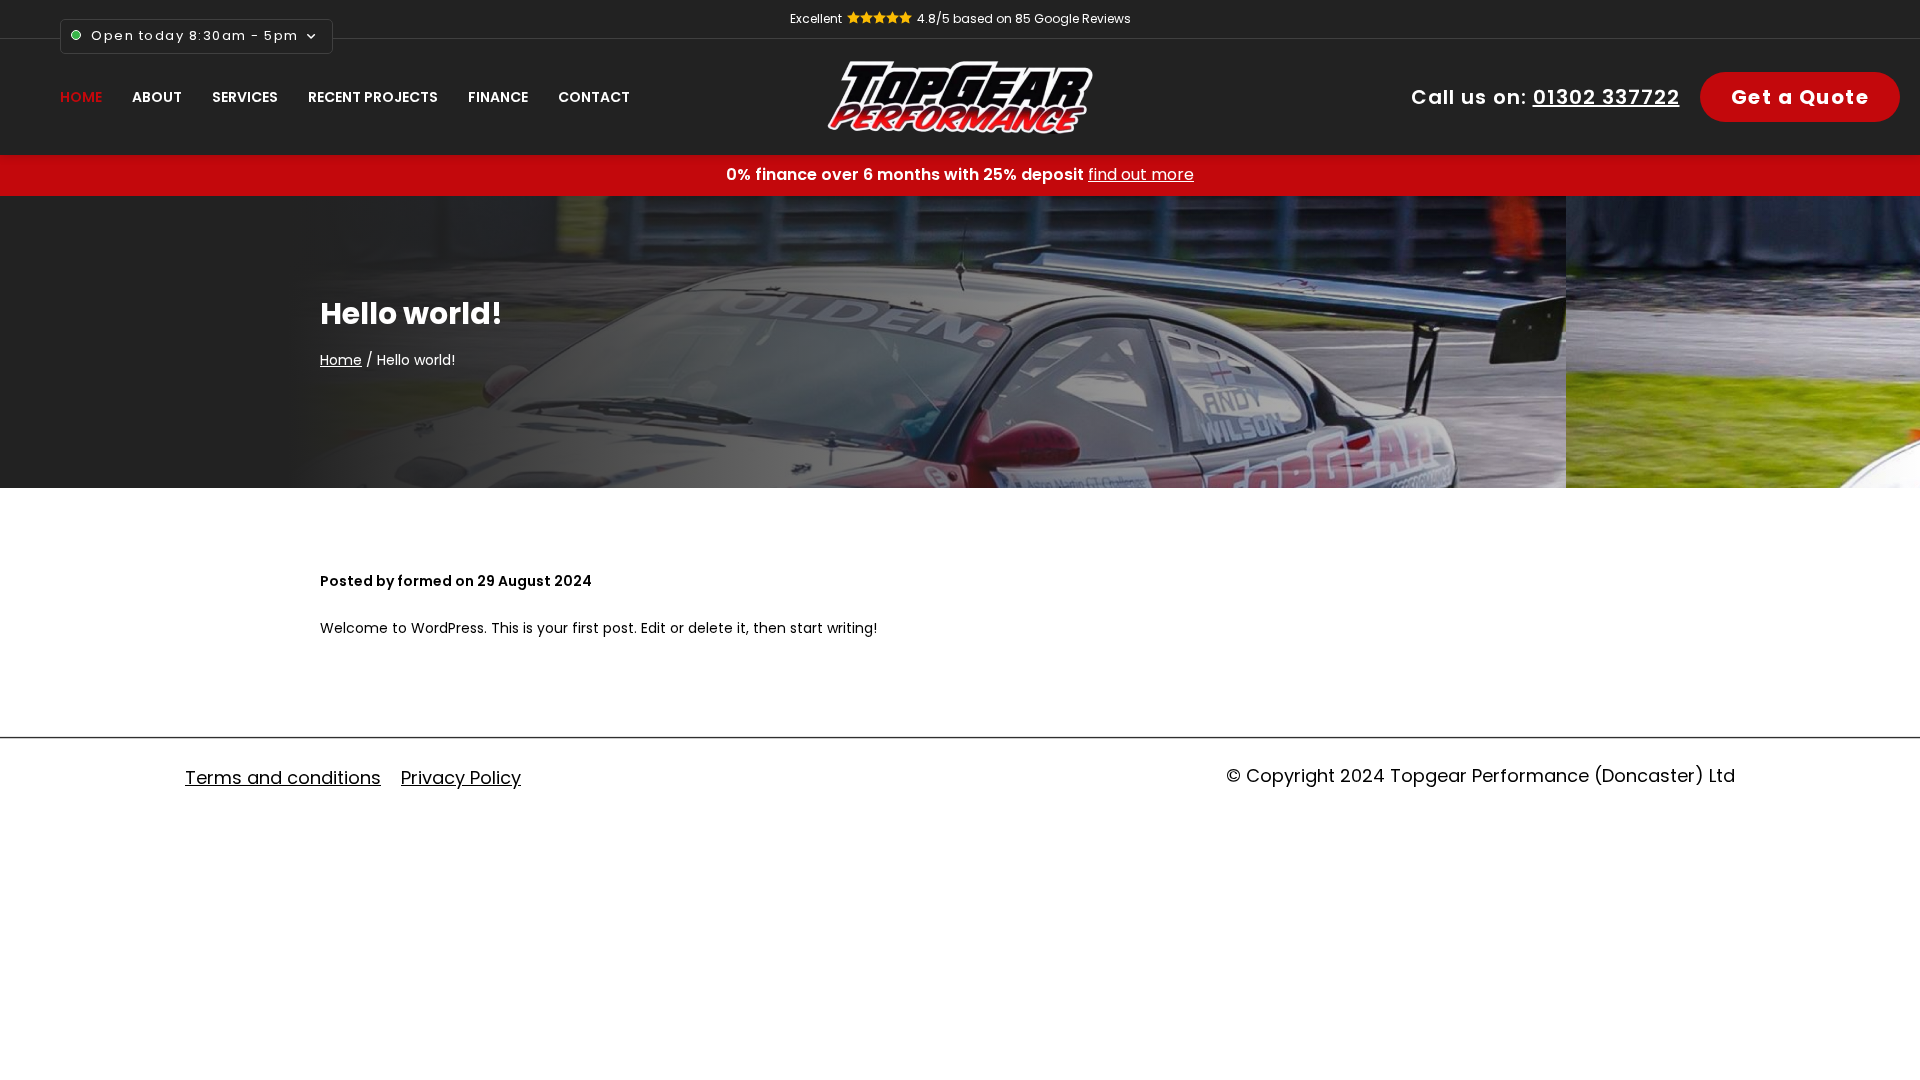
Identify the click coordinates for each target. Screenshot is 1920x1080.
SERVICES (245, 97)
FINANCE (498, 97)
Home (341, 360)
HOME (81, 97)
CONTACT (594, 97)
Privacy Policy (461, 777)
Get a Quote (1800, 97)
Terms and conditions (283, 777)
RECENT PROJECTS (373, 97)
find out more (1141, 174)
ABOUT (157, 97)
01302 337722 (1606, 97)
